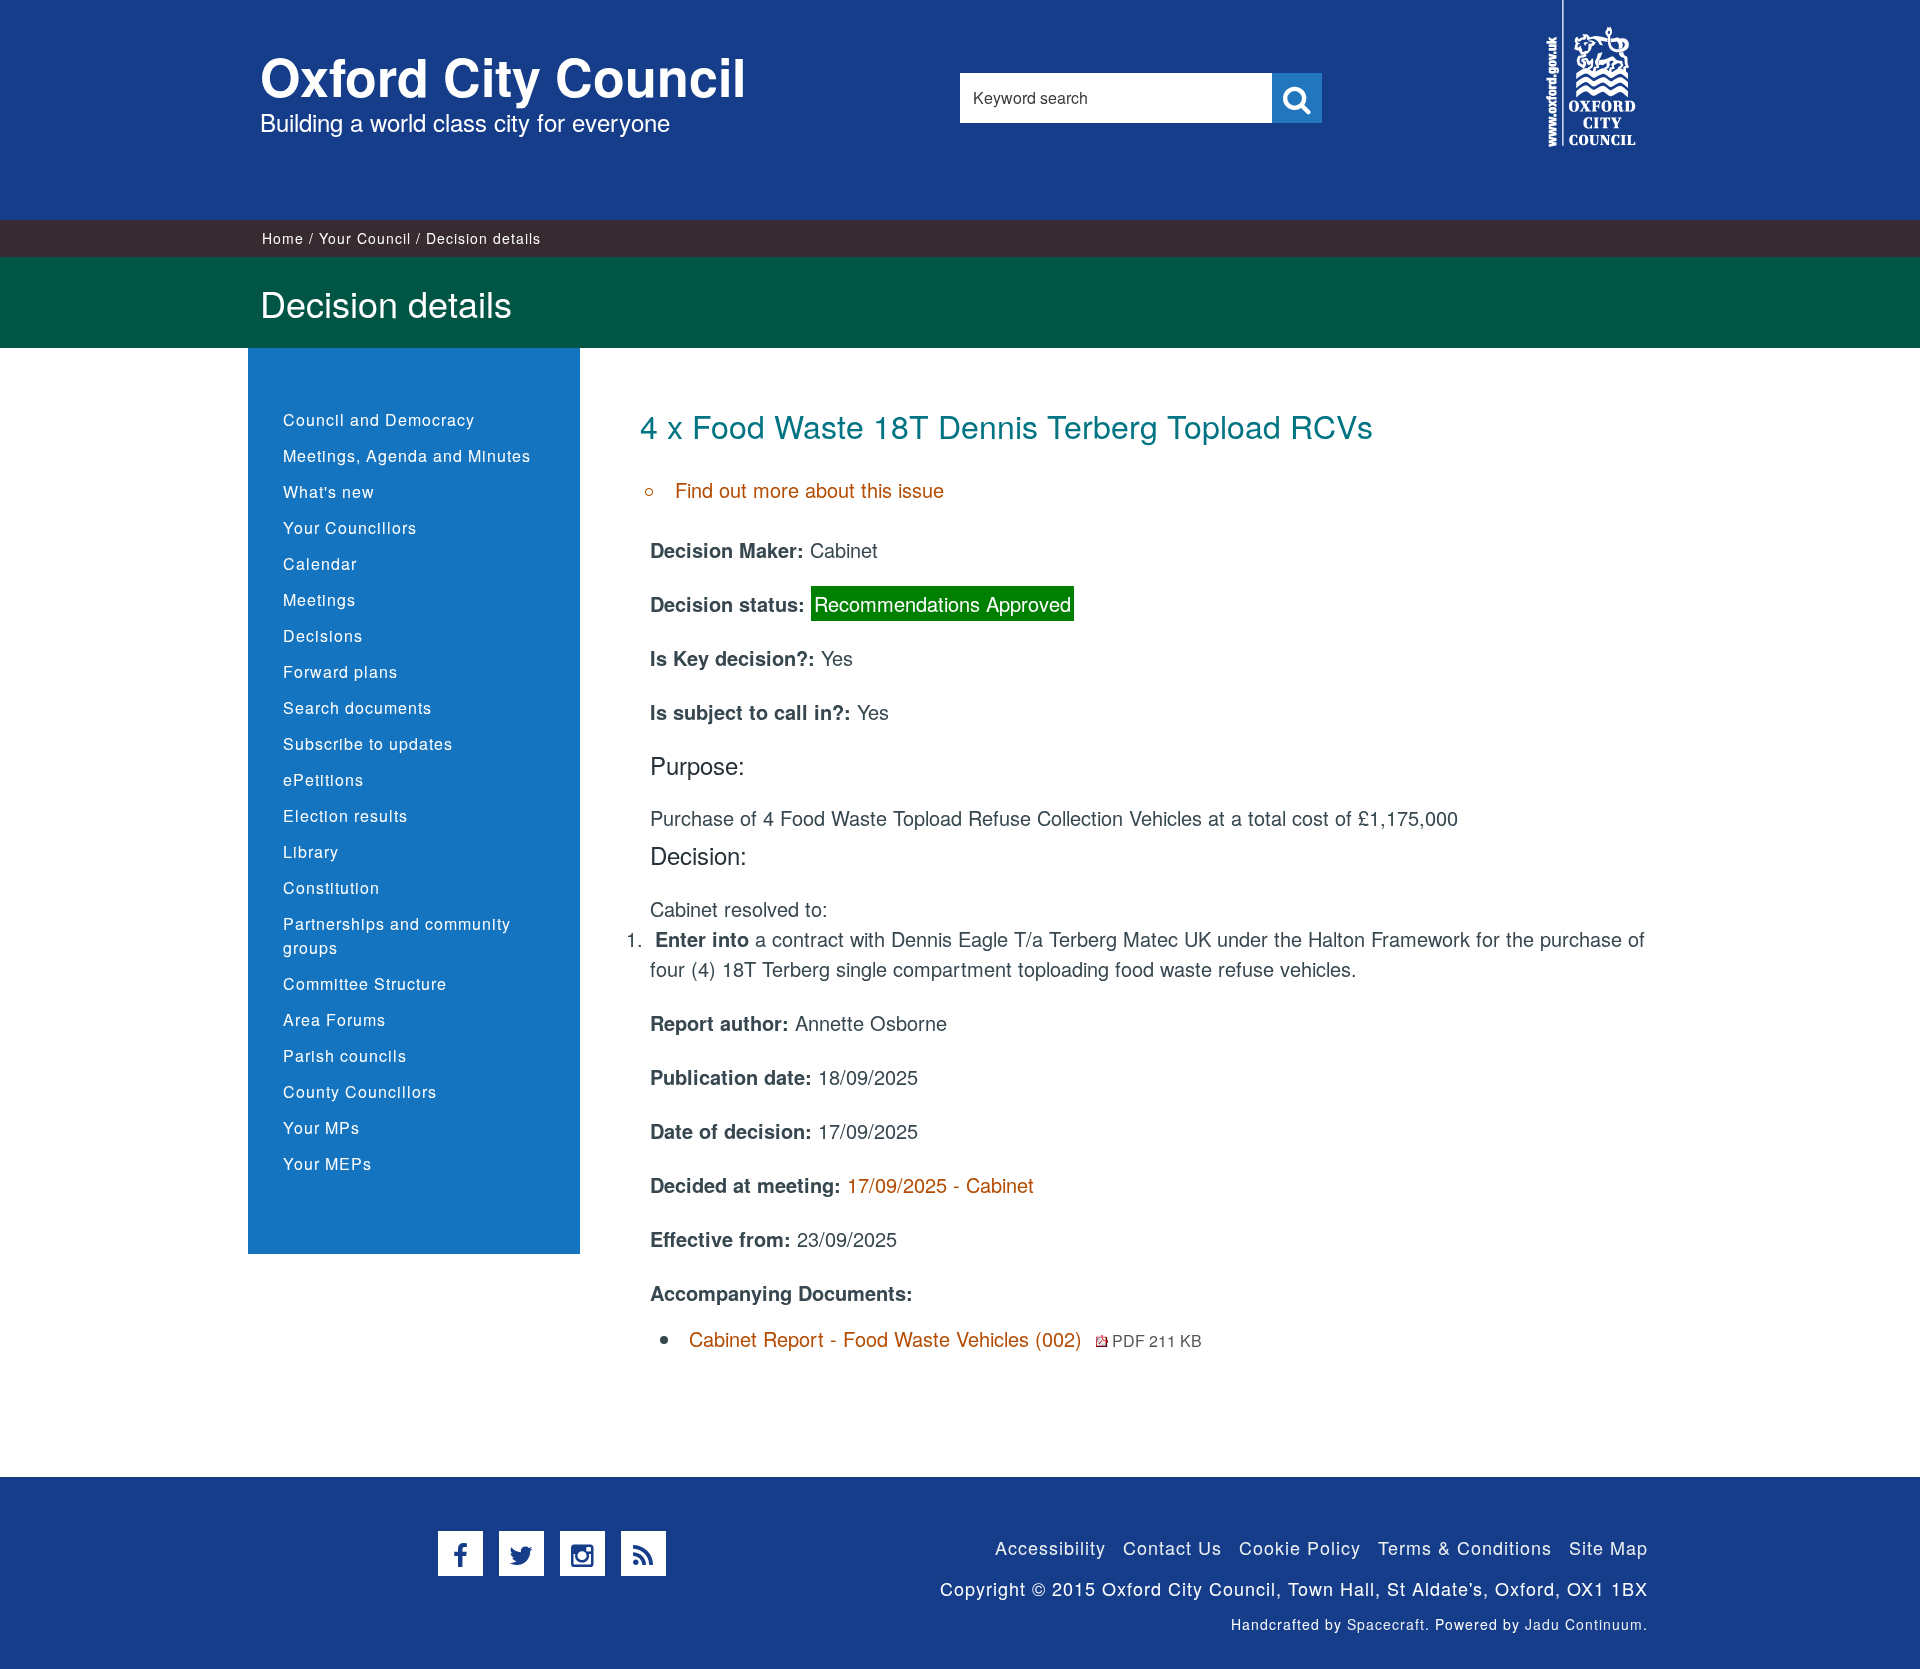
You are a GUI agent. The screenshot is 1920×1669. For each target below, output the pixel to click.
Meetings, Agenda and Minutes (407, 455)
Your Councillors (350, 527)
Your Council (365, 238)
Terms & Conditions (1465, 1547)
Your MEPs (327, 1163)
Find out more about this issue (809, 489)
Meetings (319, 599)
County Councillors (360, 1091)
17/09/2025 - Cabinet (940, 1184)
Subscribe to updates (368, 743)
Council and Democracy (379, 419)
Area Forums (334, 1019)
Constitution (331, 887)
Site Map (1608, 1547)
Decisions (323, 635)
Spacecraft (1386, 1624)
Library (311, 851)
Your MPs (321, 1127)
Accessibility (1050, 1547)
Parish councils (345, 1055)
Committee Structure (365, 983)
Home (283, 238)
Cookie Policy (1300, 1547)
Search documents (357, 707)
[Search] (1297, 98)
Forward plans (340, 671)
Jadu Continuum (1584, 1624)
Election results (345, 815)
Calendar (320, 563)
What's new (329, 491)
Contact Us (1172, 1547)
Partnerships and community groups (397, 935)
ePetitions (323, 779)
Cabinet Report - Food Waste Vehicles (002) (945, 1338)
